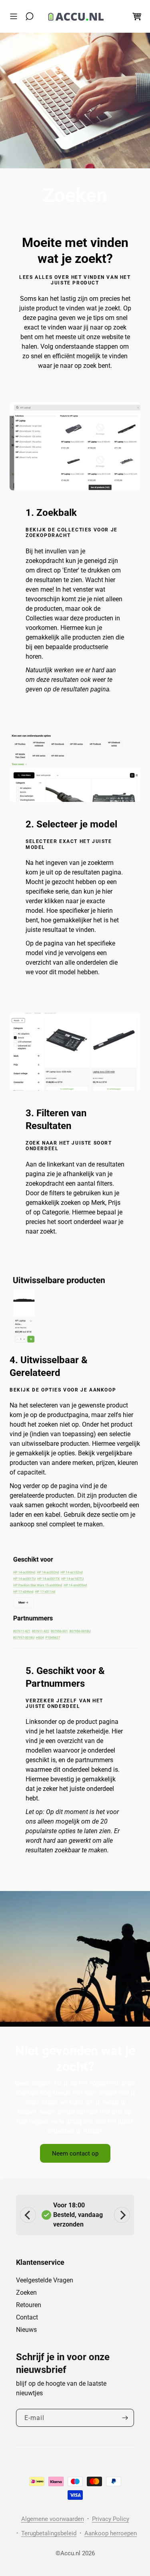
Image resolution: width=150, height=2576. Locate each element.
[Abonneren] (125, 2418)
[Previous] (28, 2215)
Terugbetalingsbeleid (49, 2533)
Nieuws (26, 2330)
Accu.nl (70, 2553)
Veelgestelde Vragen (45, 2280)
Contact (27, 2317)
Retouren (29, 2305)
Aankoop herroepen (111, 2533)
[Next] (122, 2215)
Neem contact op (75, 2154)
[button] (16, 16)
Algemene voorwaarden (53, 2519)
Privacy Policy (111, 2519)
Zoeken (26, 2293)
